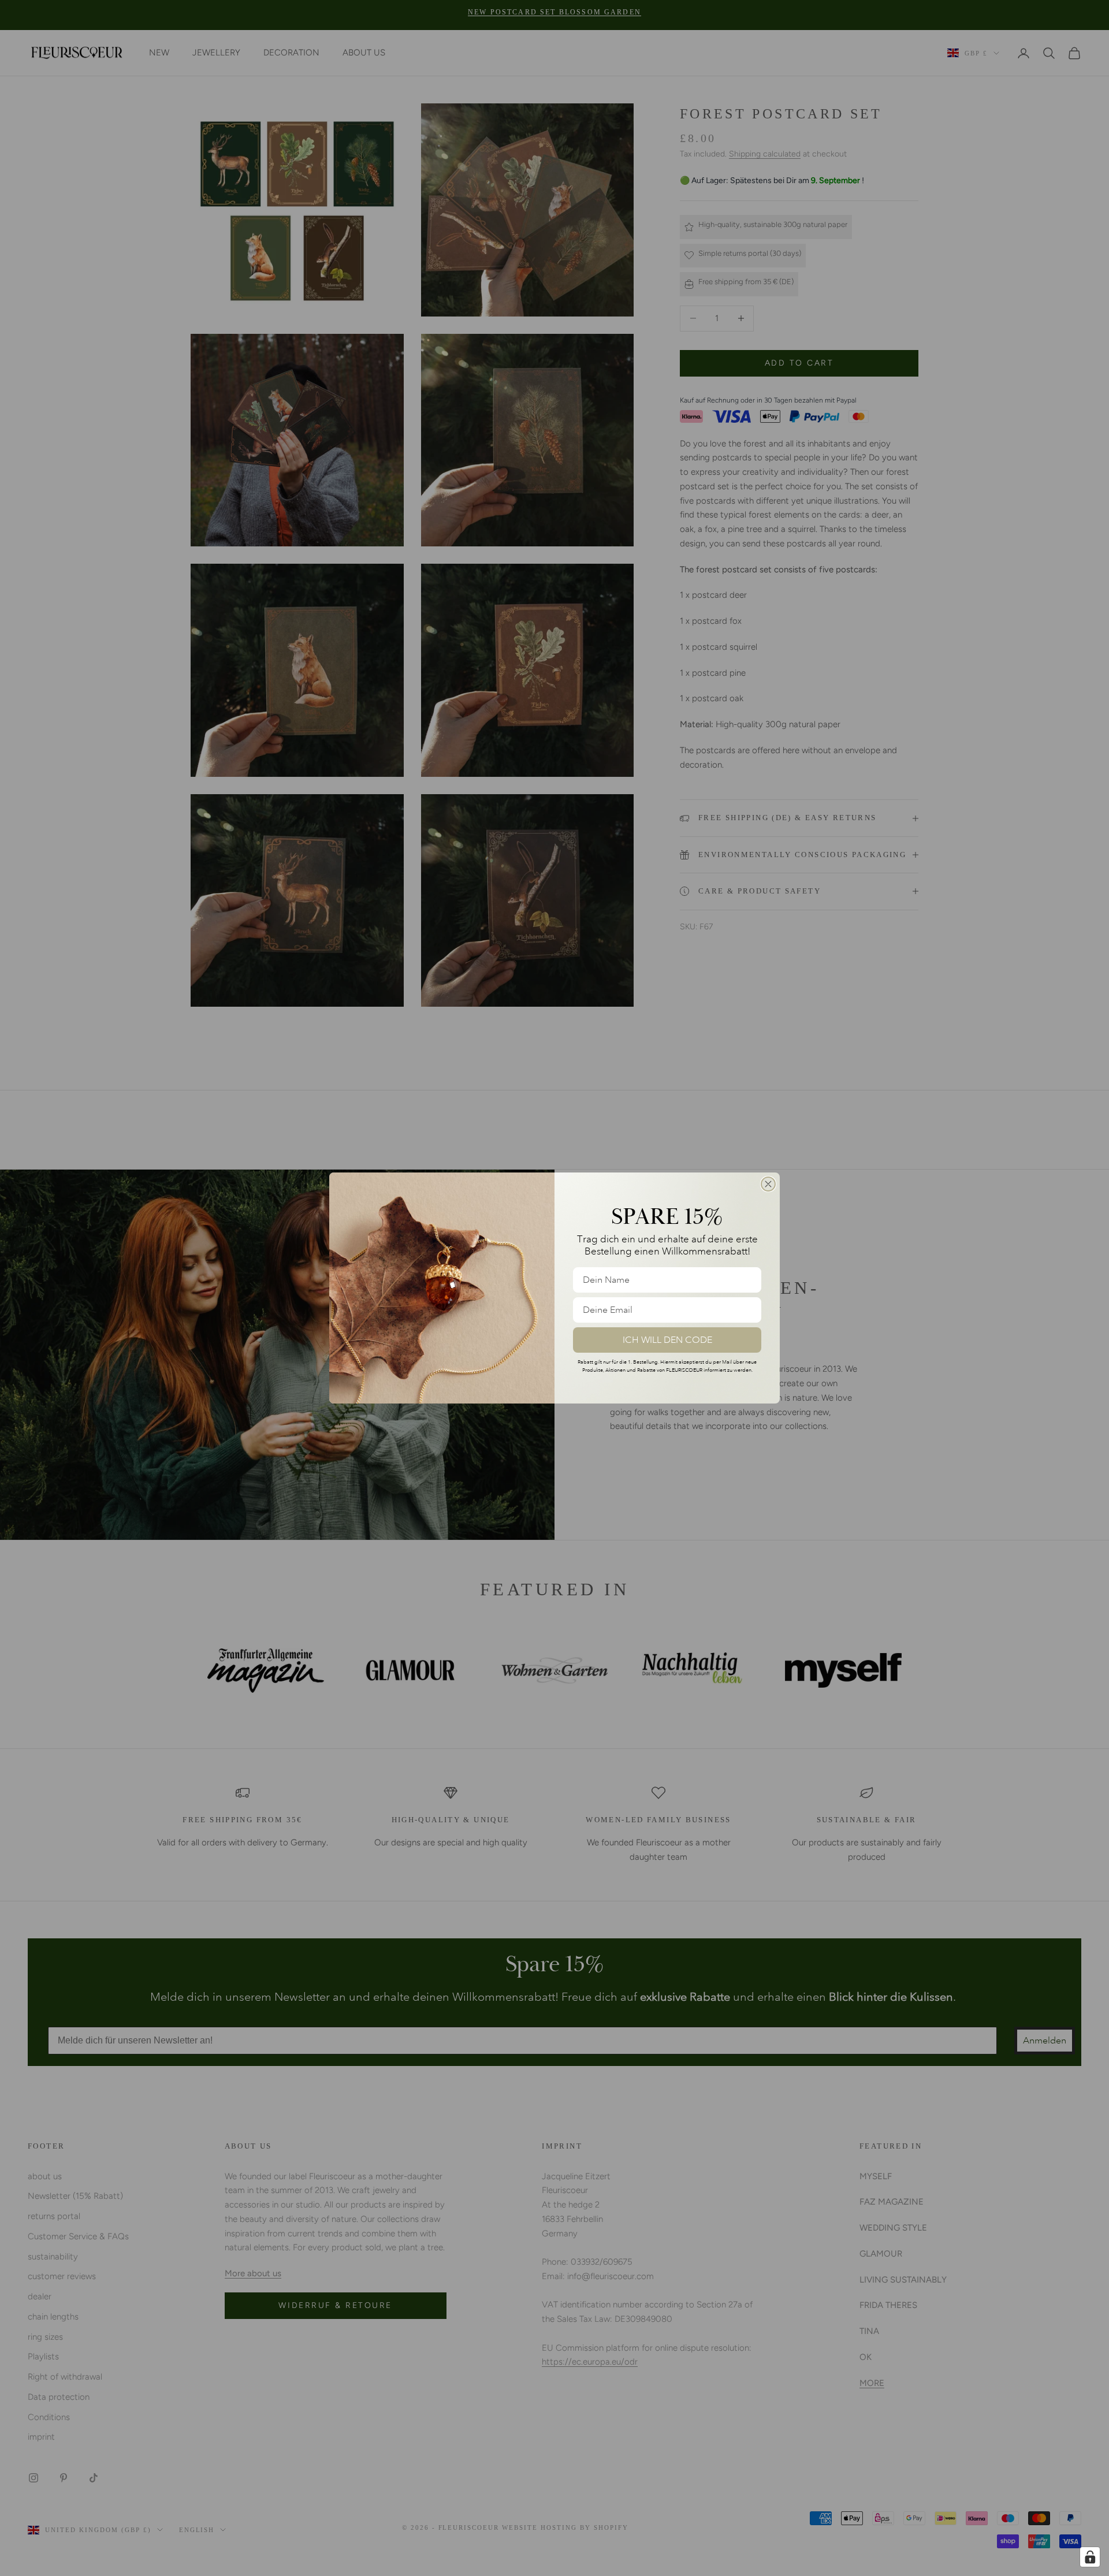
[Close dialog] (768, 1184)
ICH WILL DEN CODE (667, 1340)
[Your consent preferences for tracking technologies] (1090, 2557)
